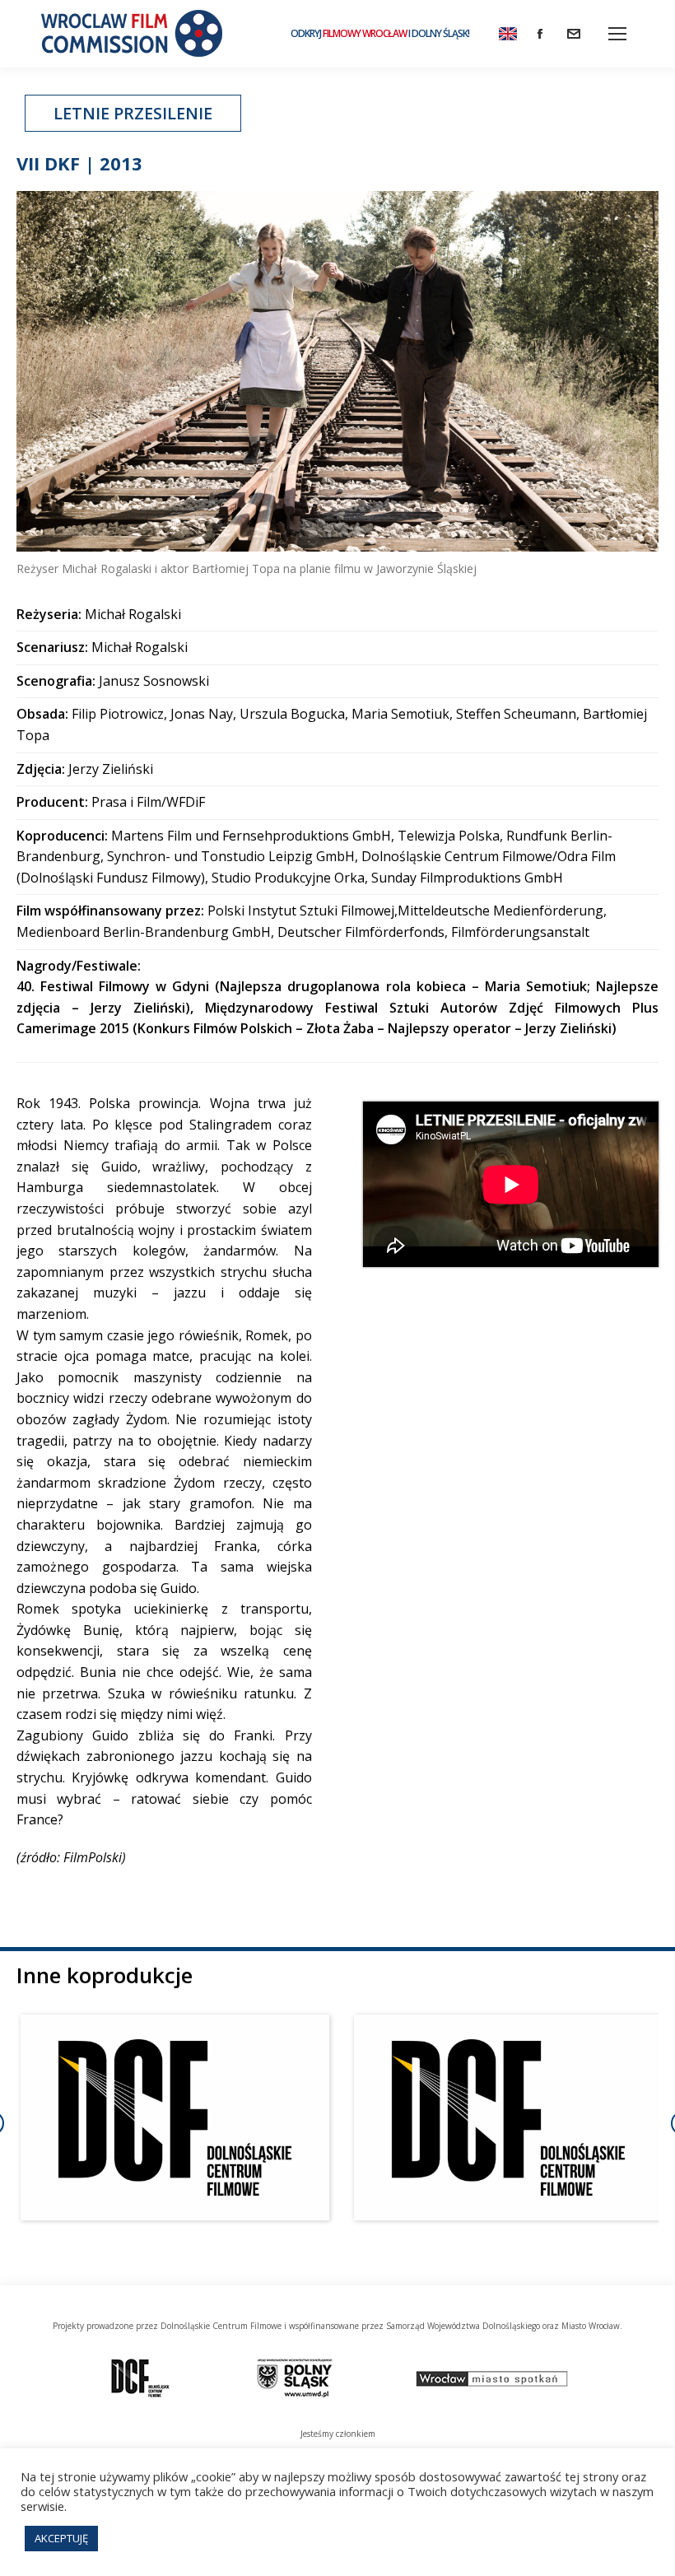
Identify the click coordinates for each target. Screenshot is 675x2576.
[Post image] (175, 2117)
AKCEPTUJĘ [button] (61, 2538)
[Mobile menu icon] (617, 34)
